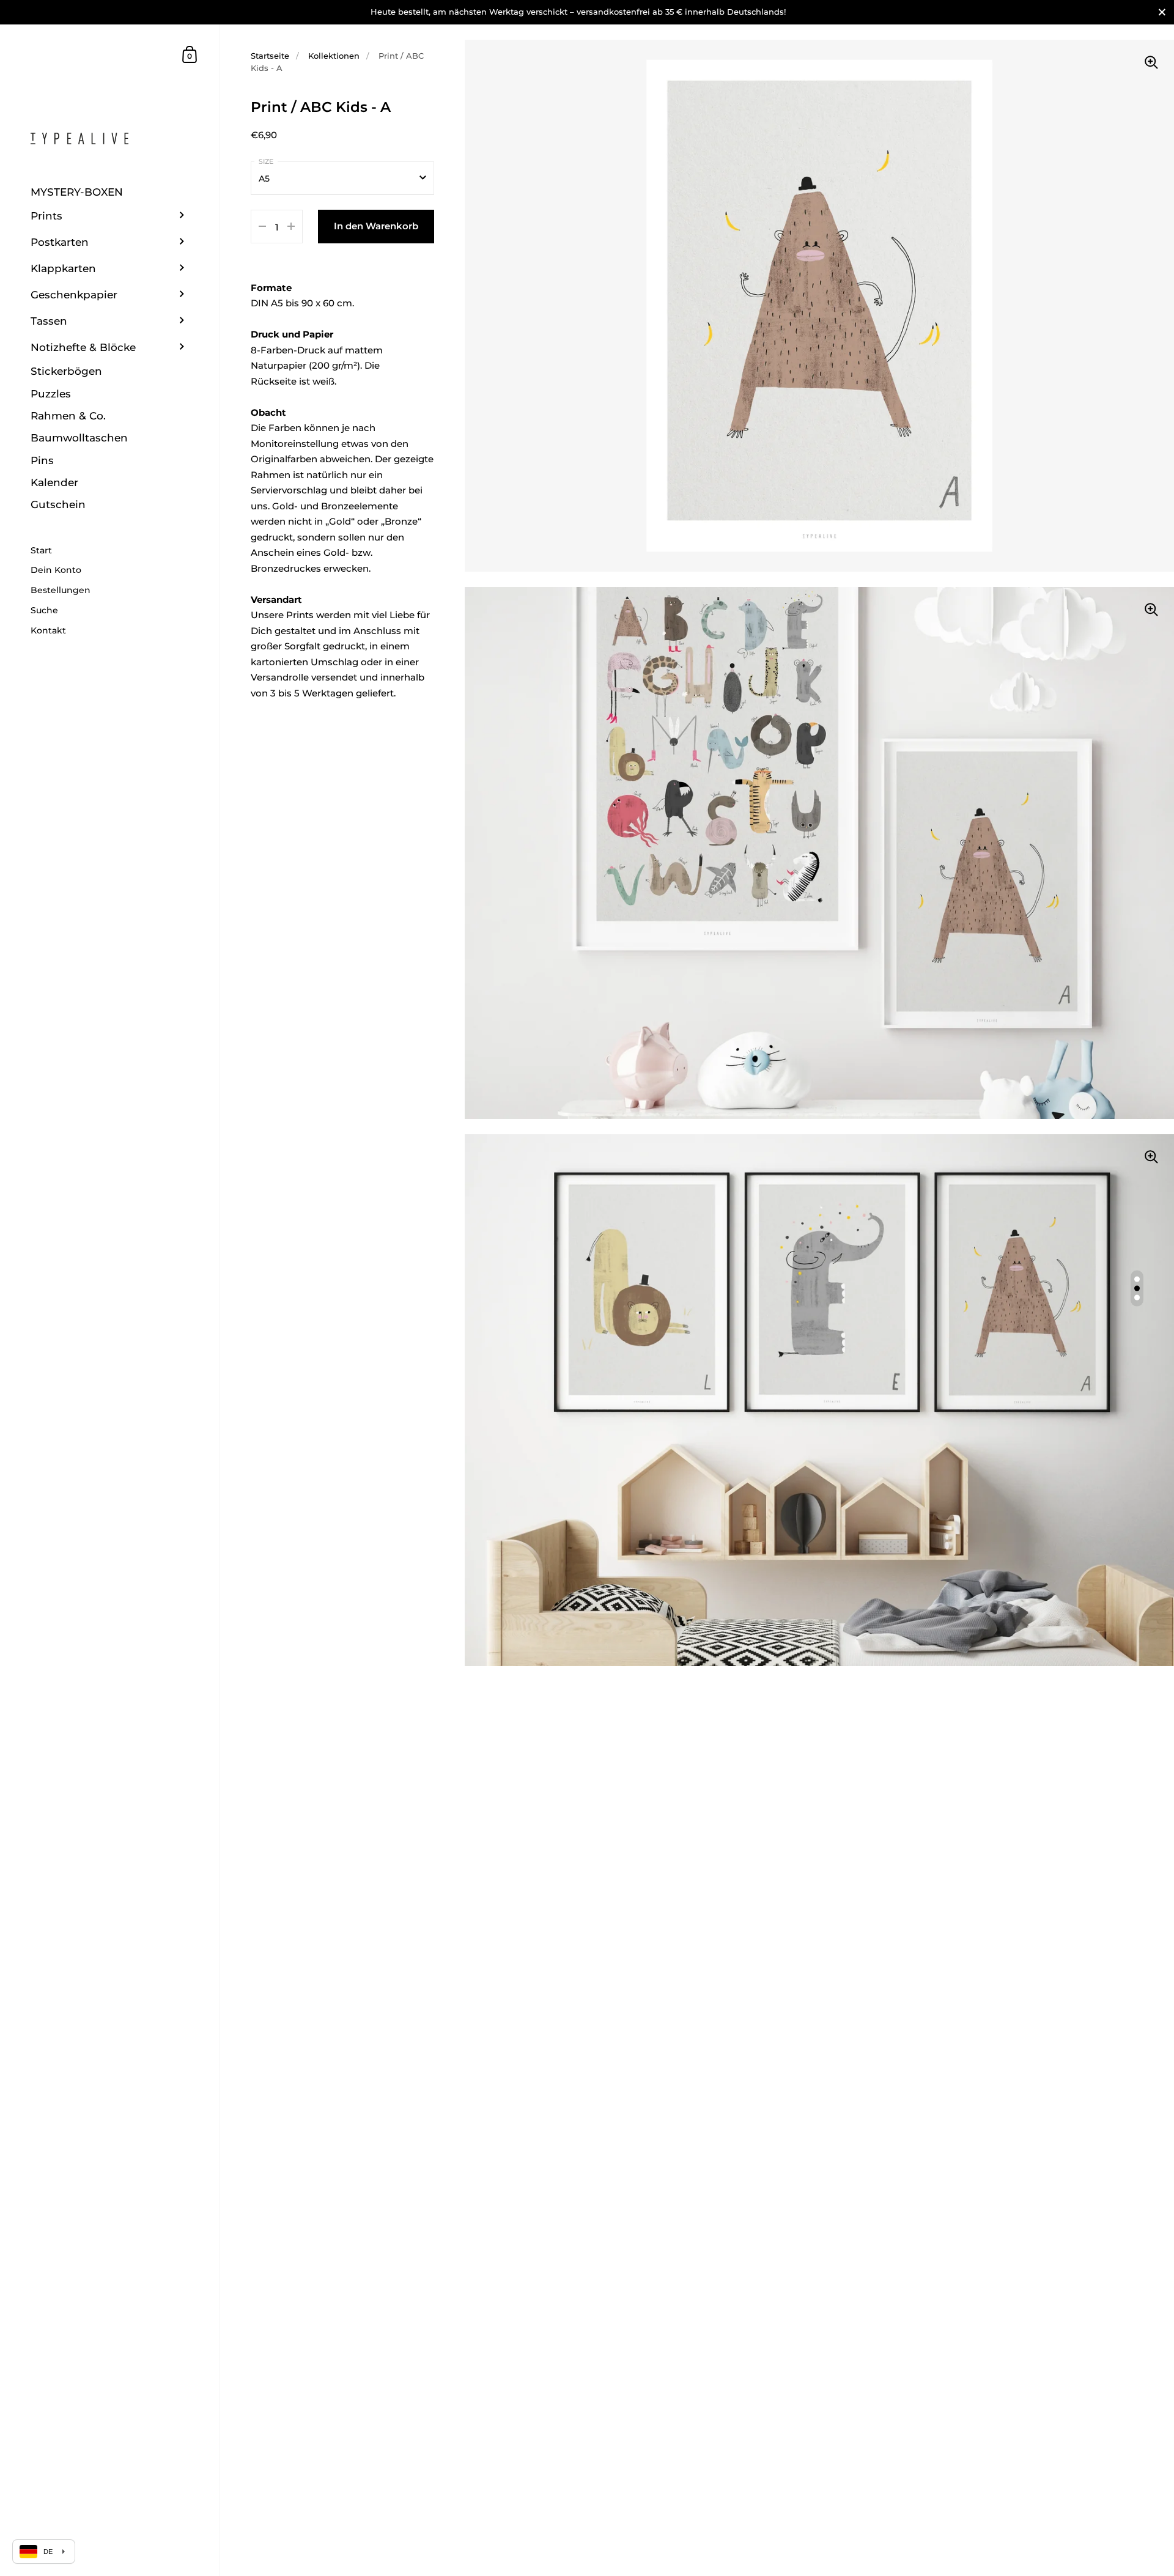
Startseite (270, 56)
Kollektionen (334, 56)
